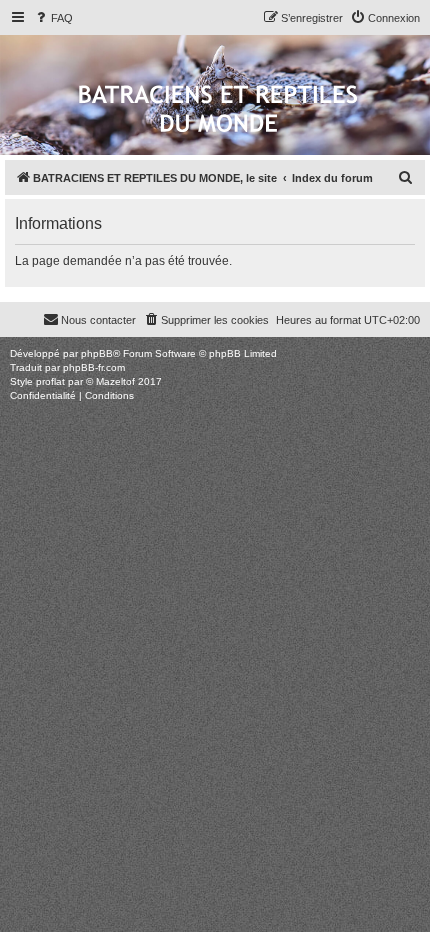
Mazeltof (115, 381)
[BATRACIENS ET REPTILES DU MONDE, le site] (218, 110)
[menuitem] (53, 18)
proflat (50, 381)
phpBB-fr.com (94, 367)
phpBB (97, 353)
